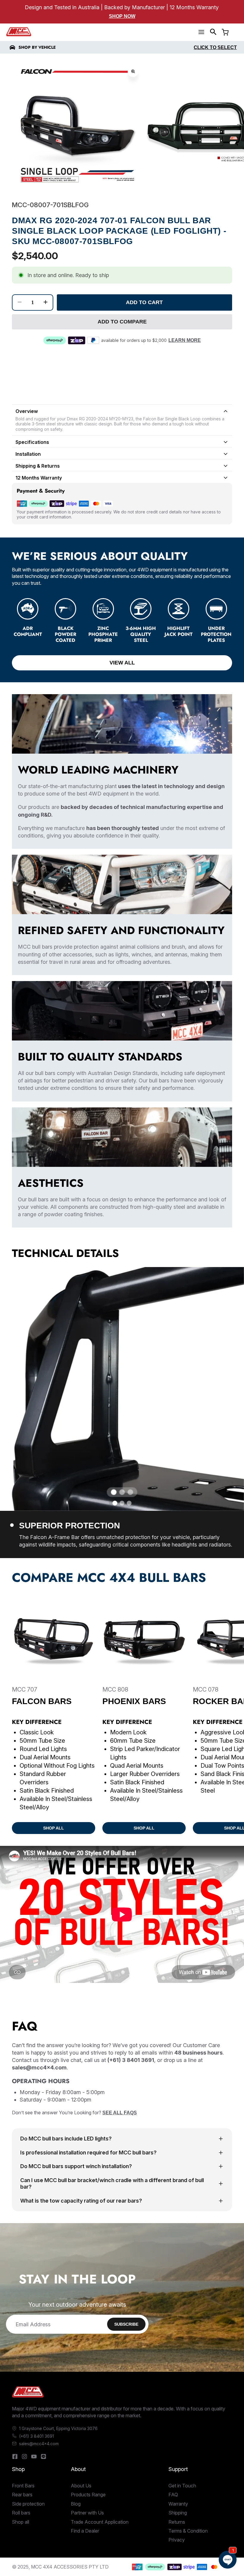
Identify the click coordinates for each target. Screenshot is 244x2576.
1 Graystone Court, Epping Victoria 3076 (58, 2428)
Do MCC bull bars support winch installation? (76, 2166)
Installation (28, 454)
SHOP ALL (54, 1828)
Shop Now (122, 16)
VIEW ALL (122, 663)
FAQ (173, 2495)
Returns (177, 2522)
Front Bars (23, 2486)
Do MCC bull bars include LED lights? (66, 2139)
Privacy (177, 2540)
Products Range (88, 2495)
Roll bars (21, 2513)
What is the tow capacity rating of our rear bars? (81, 2201)
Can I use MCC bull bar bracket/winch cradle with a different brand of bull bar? (112, 2184)
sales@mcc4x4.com (39, 2444)
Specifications (32, 442)
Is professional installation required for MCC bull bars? (88, 2153)
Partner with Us (87, 2513)
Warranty (178, 2504)
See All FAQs (120, 2113)
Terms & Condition (188, 2531)
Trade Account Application (100, 2522)
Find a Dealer (85, 2531)
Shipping (178, 2513)
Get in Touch (182, 2486)
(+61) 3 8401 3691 (36, 2436)
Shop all (21, 2522)
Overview (27, 411)
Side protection (28, 2504)
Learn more (185, 340)
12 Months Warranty (39, 478)
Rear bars (22, 2495)
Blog (76, 2504)
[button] (213, 32)
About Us (81, 2486)
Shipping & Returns (38, 466)
